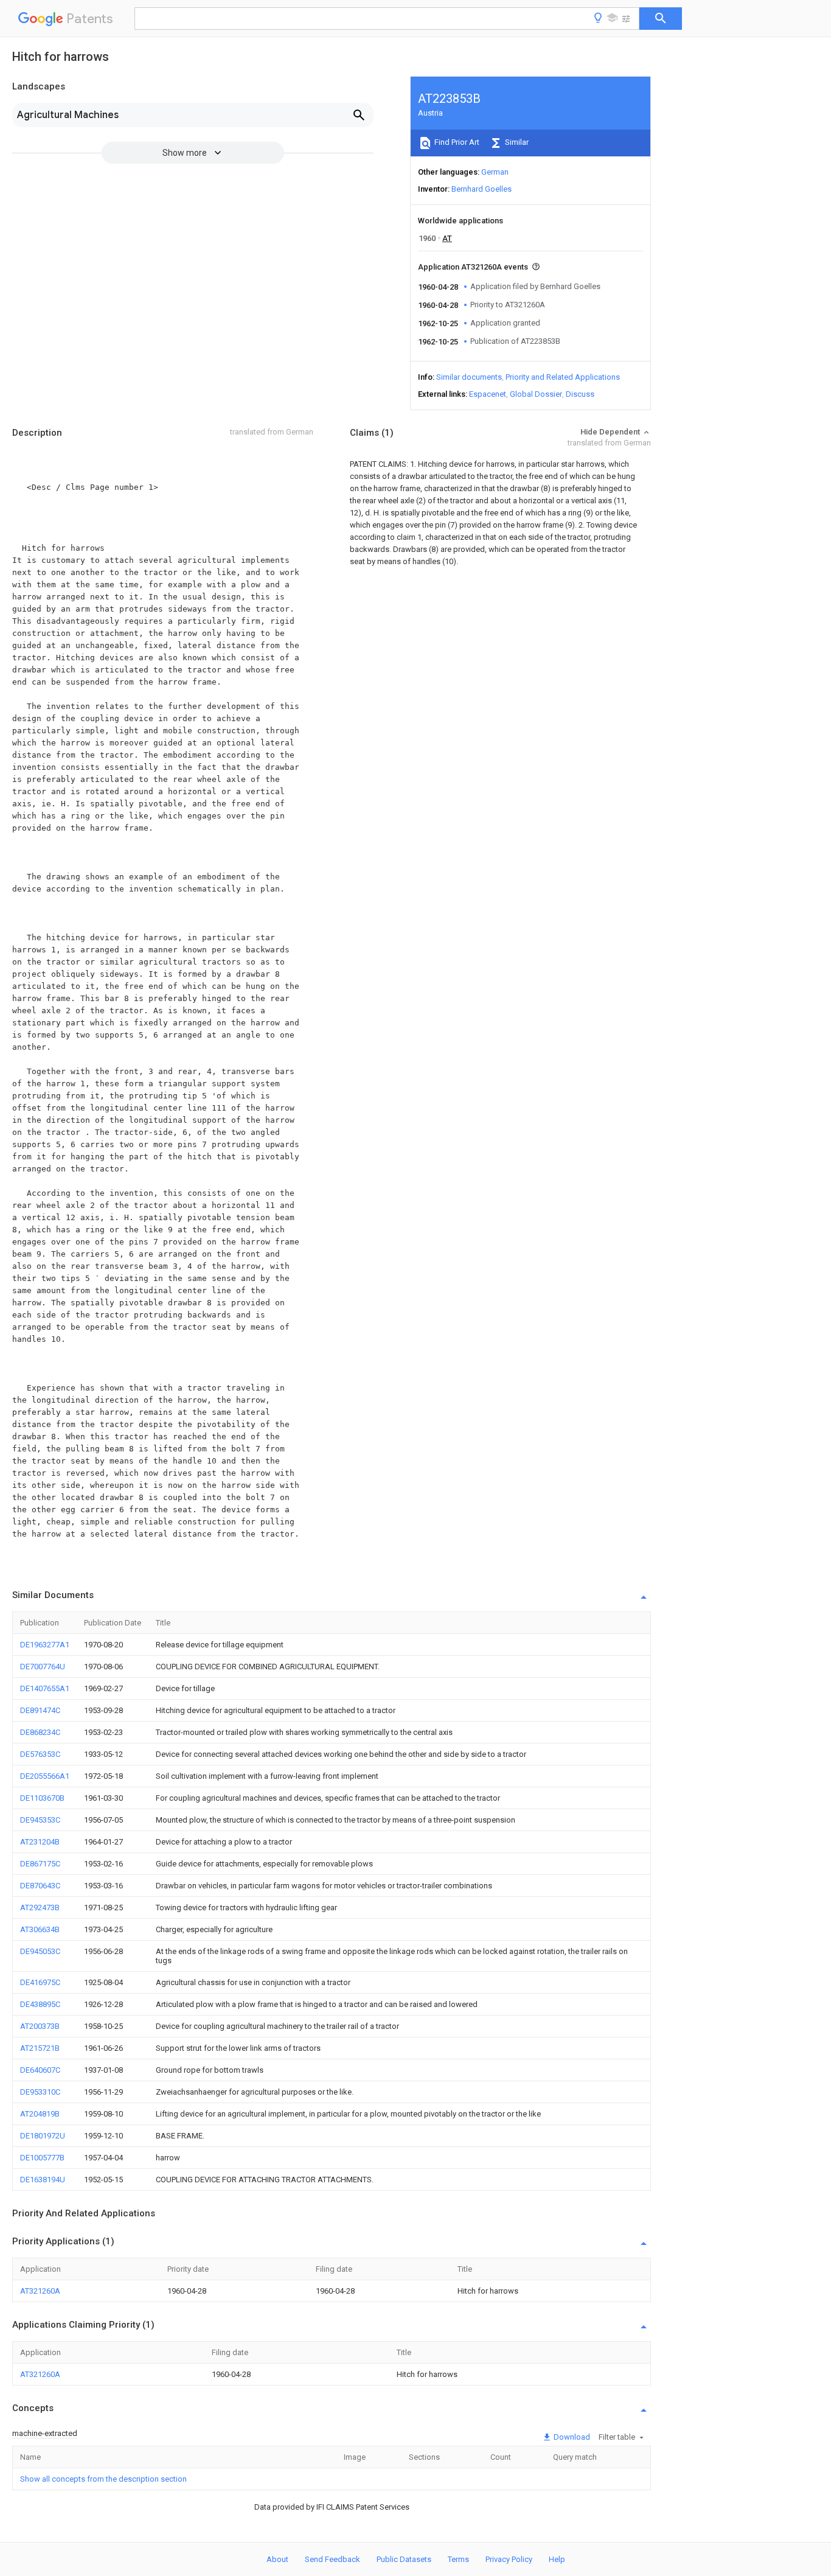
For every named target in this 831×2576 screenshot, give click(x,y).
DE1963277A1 (45, 1645)
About (277, 2559)
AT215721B (40, 2048)
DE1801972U (43, 2136)
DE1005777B (42, 2158)
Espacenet (488, 394)
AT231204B (40, 1842)
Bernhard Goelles (482, 189)
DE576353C (40, 1754)
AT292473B (40, 1908)
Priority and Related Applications (563, 377)
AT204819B (40, 2114)
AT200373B (40, 2026)
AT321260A (40, 2291)
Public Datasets (404, 2559)
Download (571, 2437)
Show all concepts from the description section (103, 2479)
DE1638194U (43, 2180)
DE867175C (40, 1864)
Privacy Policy (509, 2559)
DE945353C (40, 1820)
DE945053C (40, 1951)
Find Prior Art (456, 142)
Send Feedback (332, 2559)
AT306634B (40, 1929)
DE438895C (40, 2004)
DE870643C (40, 1886)
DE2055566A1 (45, 1776)
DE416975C (40, 1982)
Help (557, 2559)
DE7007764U (43, 1667)
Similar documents (469, 377)
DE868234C (40, 1732)
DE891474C (40, 1710)
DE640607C (40, 2070)
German (495, 172)
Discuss (580, 394)
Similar (516, 142)
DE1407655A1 (45, 1688)
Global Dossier (536, 394)
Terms (458, 2559)
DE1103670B (42, 1798)
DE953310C (40, 2092)
